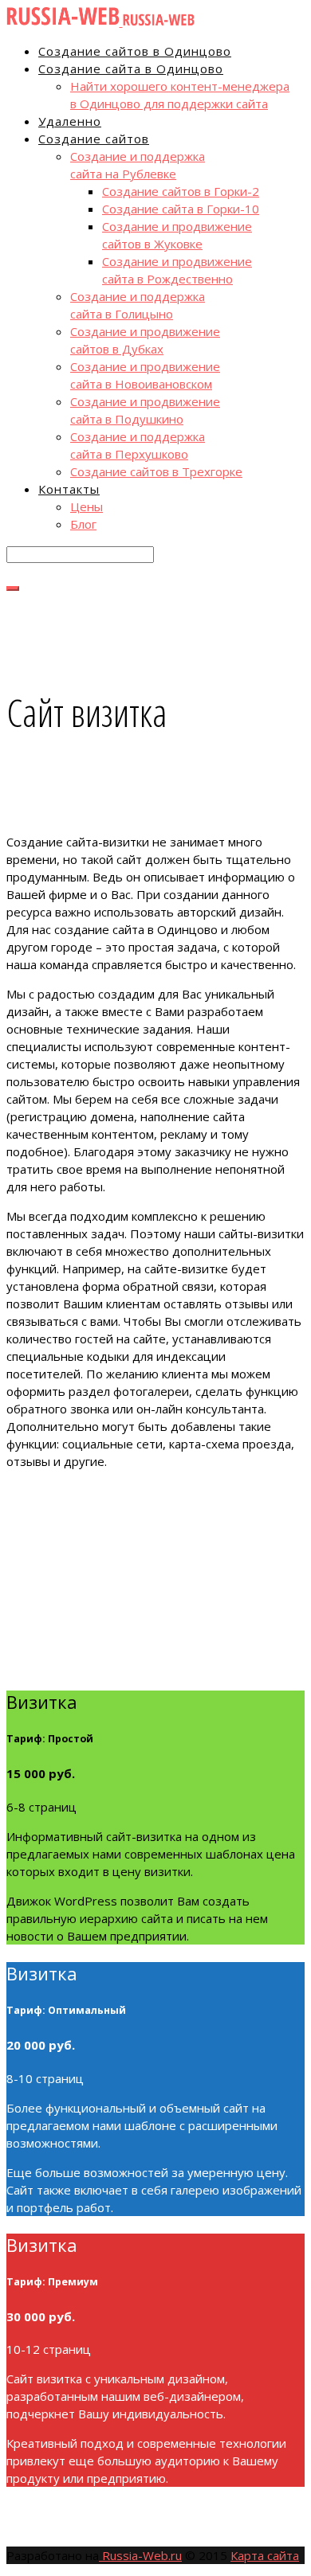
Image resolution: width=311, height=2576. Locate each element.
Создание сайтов (94, 139)
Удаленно (70, 121)
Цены (87, 506)
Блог (83, 524)
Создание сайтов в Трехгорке (156, 471)
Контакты (69, 489)
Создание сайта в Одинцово (131, 68)
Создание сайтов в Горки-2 (181, 191)
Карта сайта (265, 2555)
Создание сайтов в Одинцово (135, 51)
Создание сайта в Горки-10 (181, 209)
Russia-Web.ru (140, 2555)
